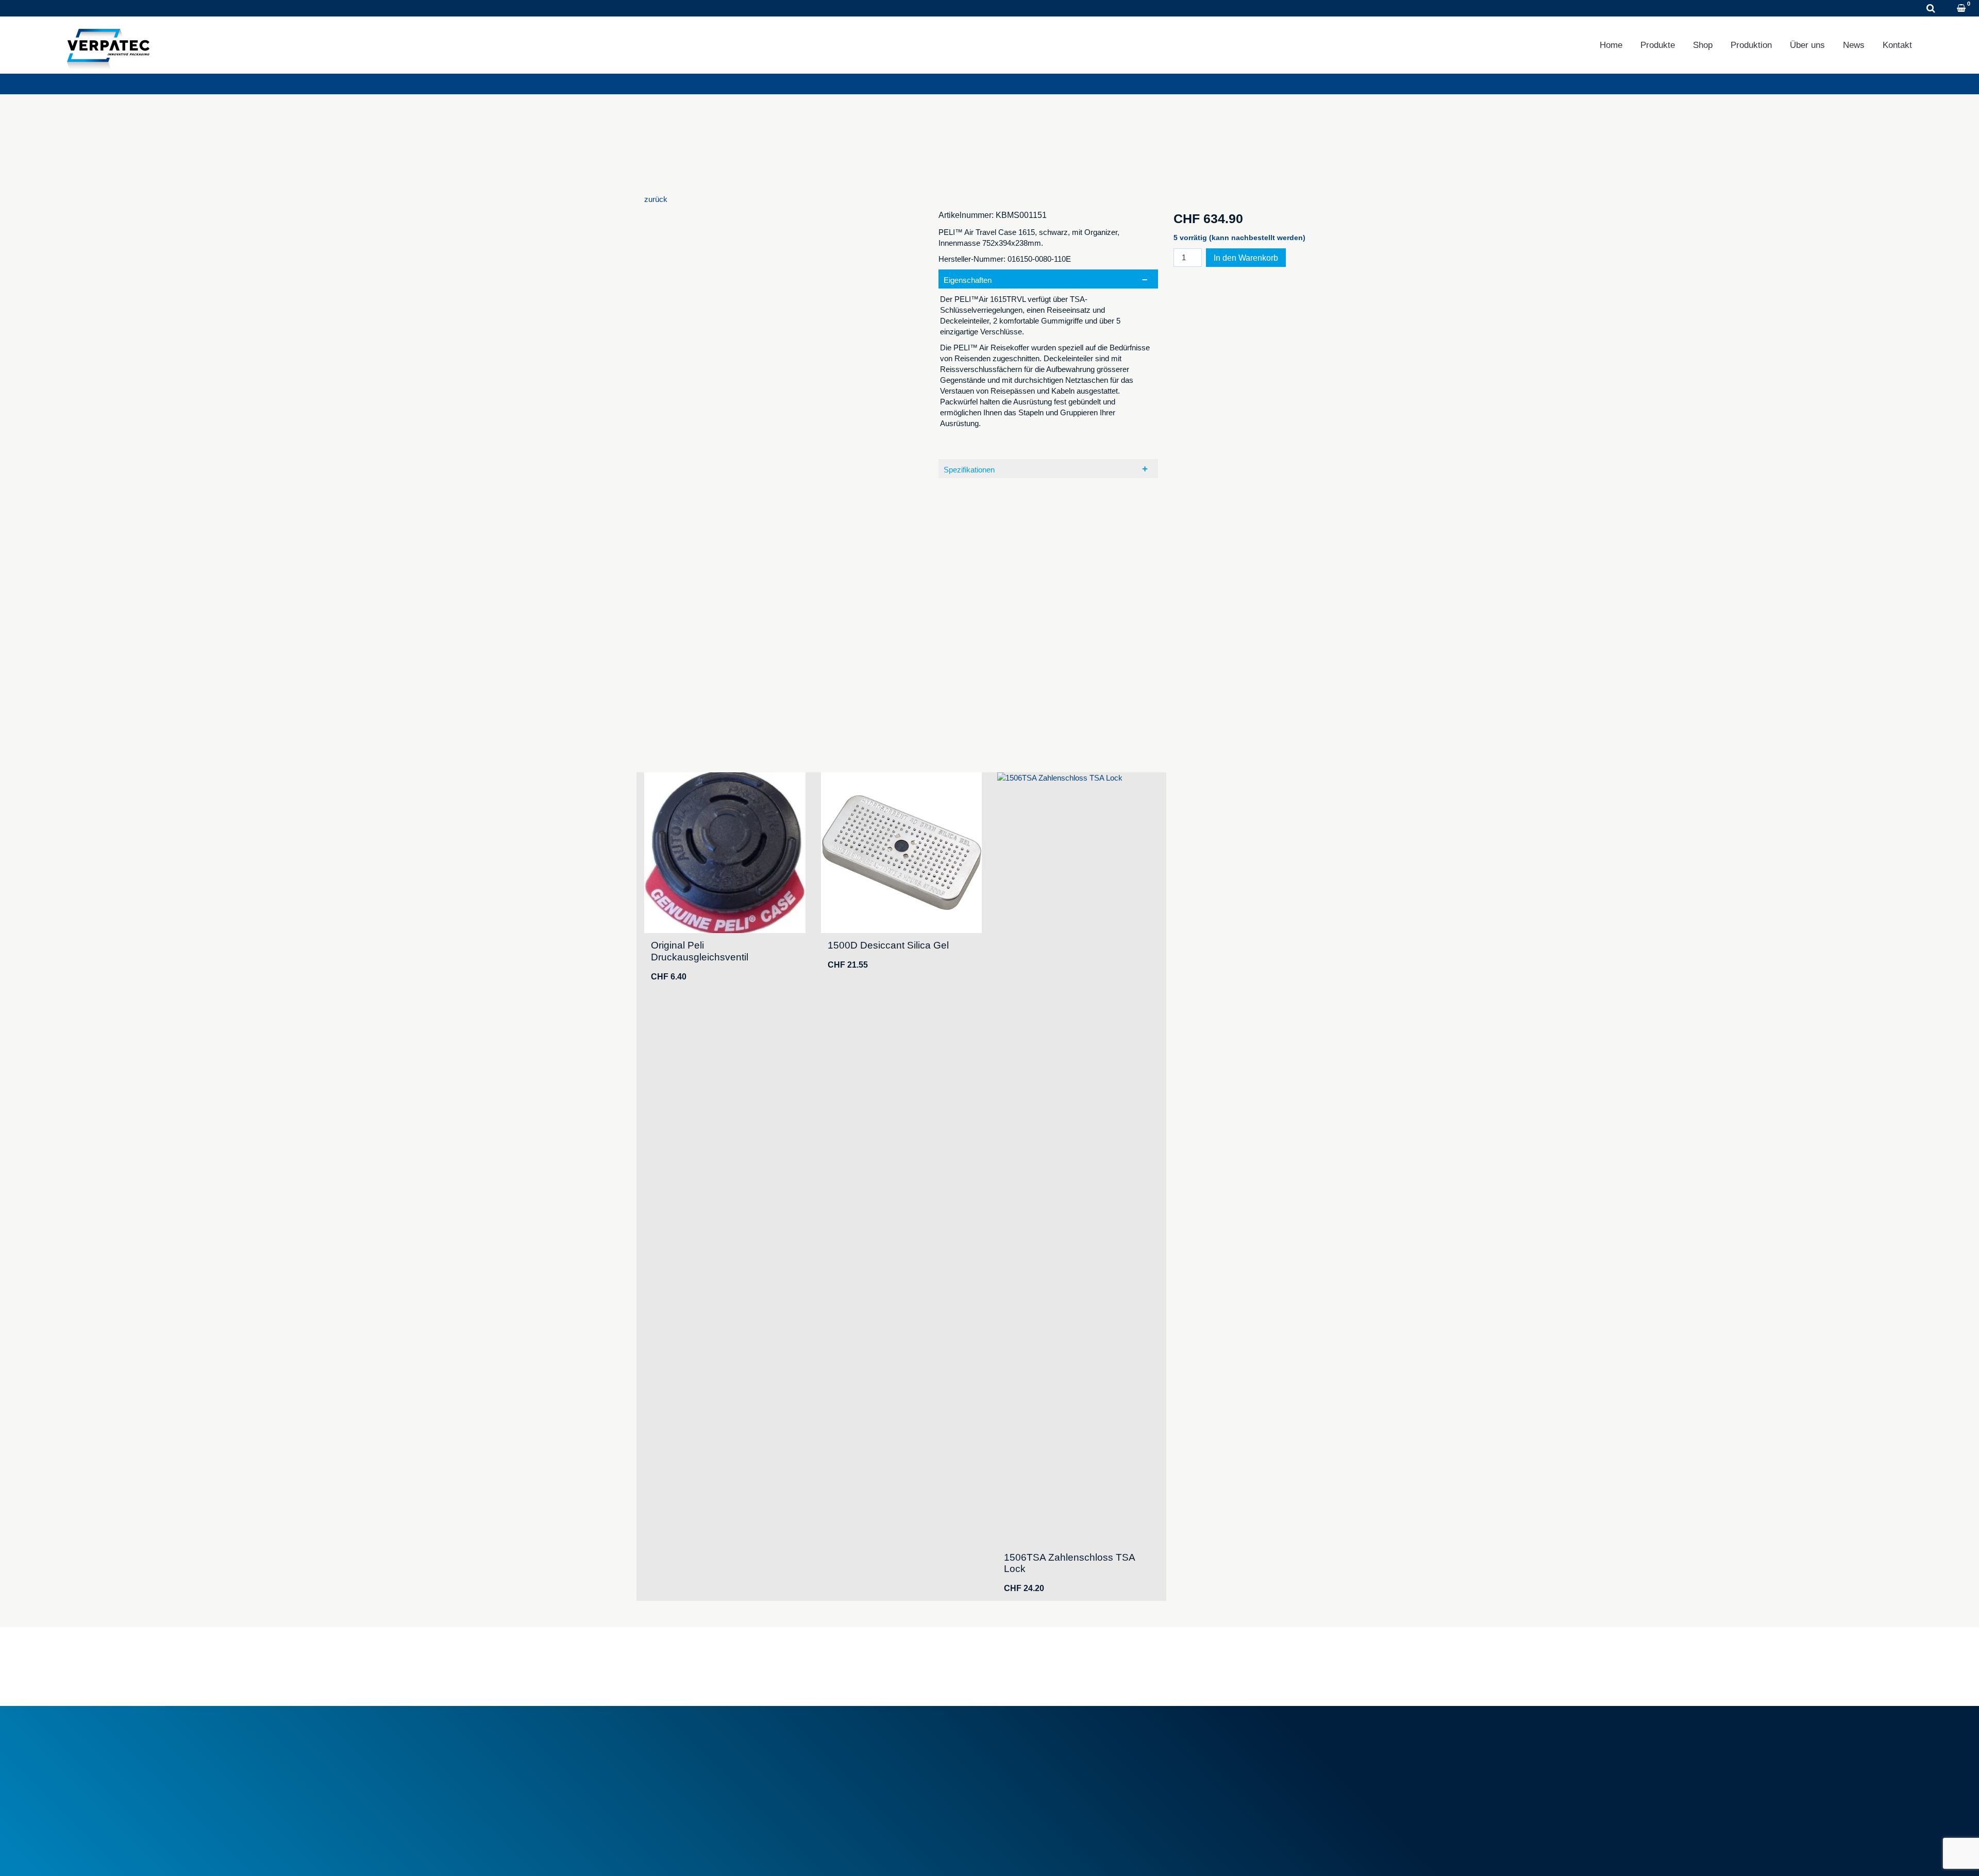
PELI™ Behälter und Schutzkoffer (1059, 1776)
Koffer (1012, 1764)
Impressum (664, 1855)
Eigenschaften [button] (968, 280)
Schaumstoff (1024, 1741)
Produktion (1751, 45)
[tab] (1049, 362)
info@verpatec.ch (692, 1788)
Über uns (1807, 45)
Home (1611, 45)
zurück (656, 199)
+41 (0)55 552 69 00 (74, 9)
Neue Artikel (846, 1771)
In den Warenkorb (1246, 258)
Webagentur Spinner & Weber (1224, 1855)
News (1854, 45)
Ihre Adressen (1203, 1753)
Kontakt (1897, 45)
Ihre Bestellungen (1208, 1741)
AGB (834, 1741)
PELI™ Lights (1026, 1788)
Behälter (1016, 1753)
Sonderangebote (854, 1782)
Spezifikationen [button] (969, 470)
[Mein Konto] (1948, 9)
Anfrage (154, 9)
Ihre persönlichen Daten (1219, 1764)
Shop (1703, 45)
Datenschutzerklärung (734, 1855)
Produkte (1658, 45)
